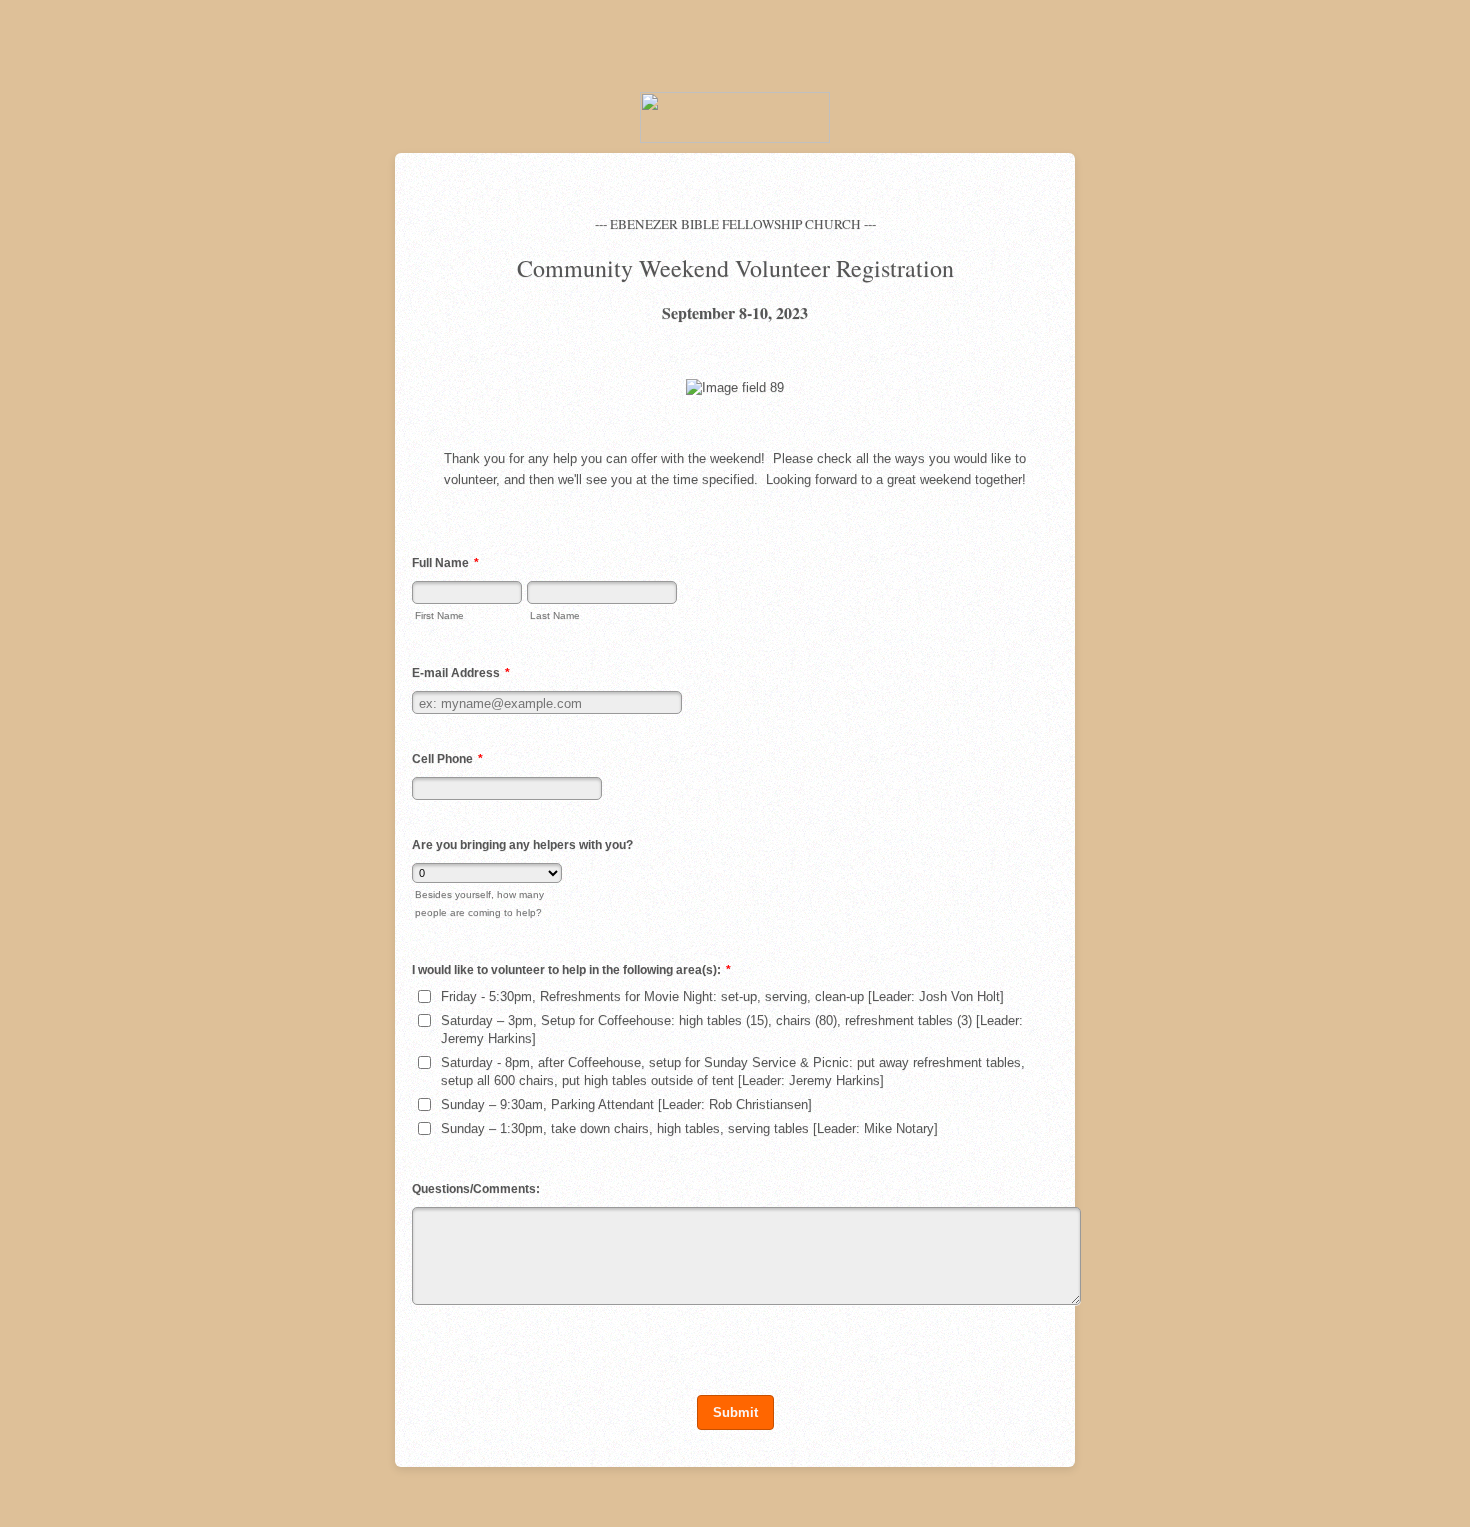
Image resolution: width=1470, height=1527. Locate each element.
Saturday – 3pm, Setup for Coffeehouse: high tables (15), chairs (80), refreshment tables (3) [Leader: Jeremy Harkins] (732, 1029)
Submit (735, 1412)
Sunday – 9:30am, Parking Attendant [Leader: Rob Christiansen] (626, 1104)
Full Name (445, 563)
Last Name (555, 615)
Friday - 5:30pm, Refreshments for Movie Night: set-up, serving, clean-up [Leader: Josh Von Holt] (722, 996)
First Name (439, 615)
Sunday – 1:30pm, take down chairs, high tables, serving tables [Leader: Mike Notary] (689, 1128)
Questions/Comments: (476, 1189)
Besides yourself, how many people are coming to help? (479, 903)
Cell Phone (447, 759)
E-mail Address (461, 673)
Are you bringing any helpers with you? (522, 845)
